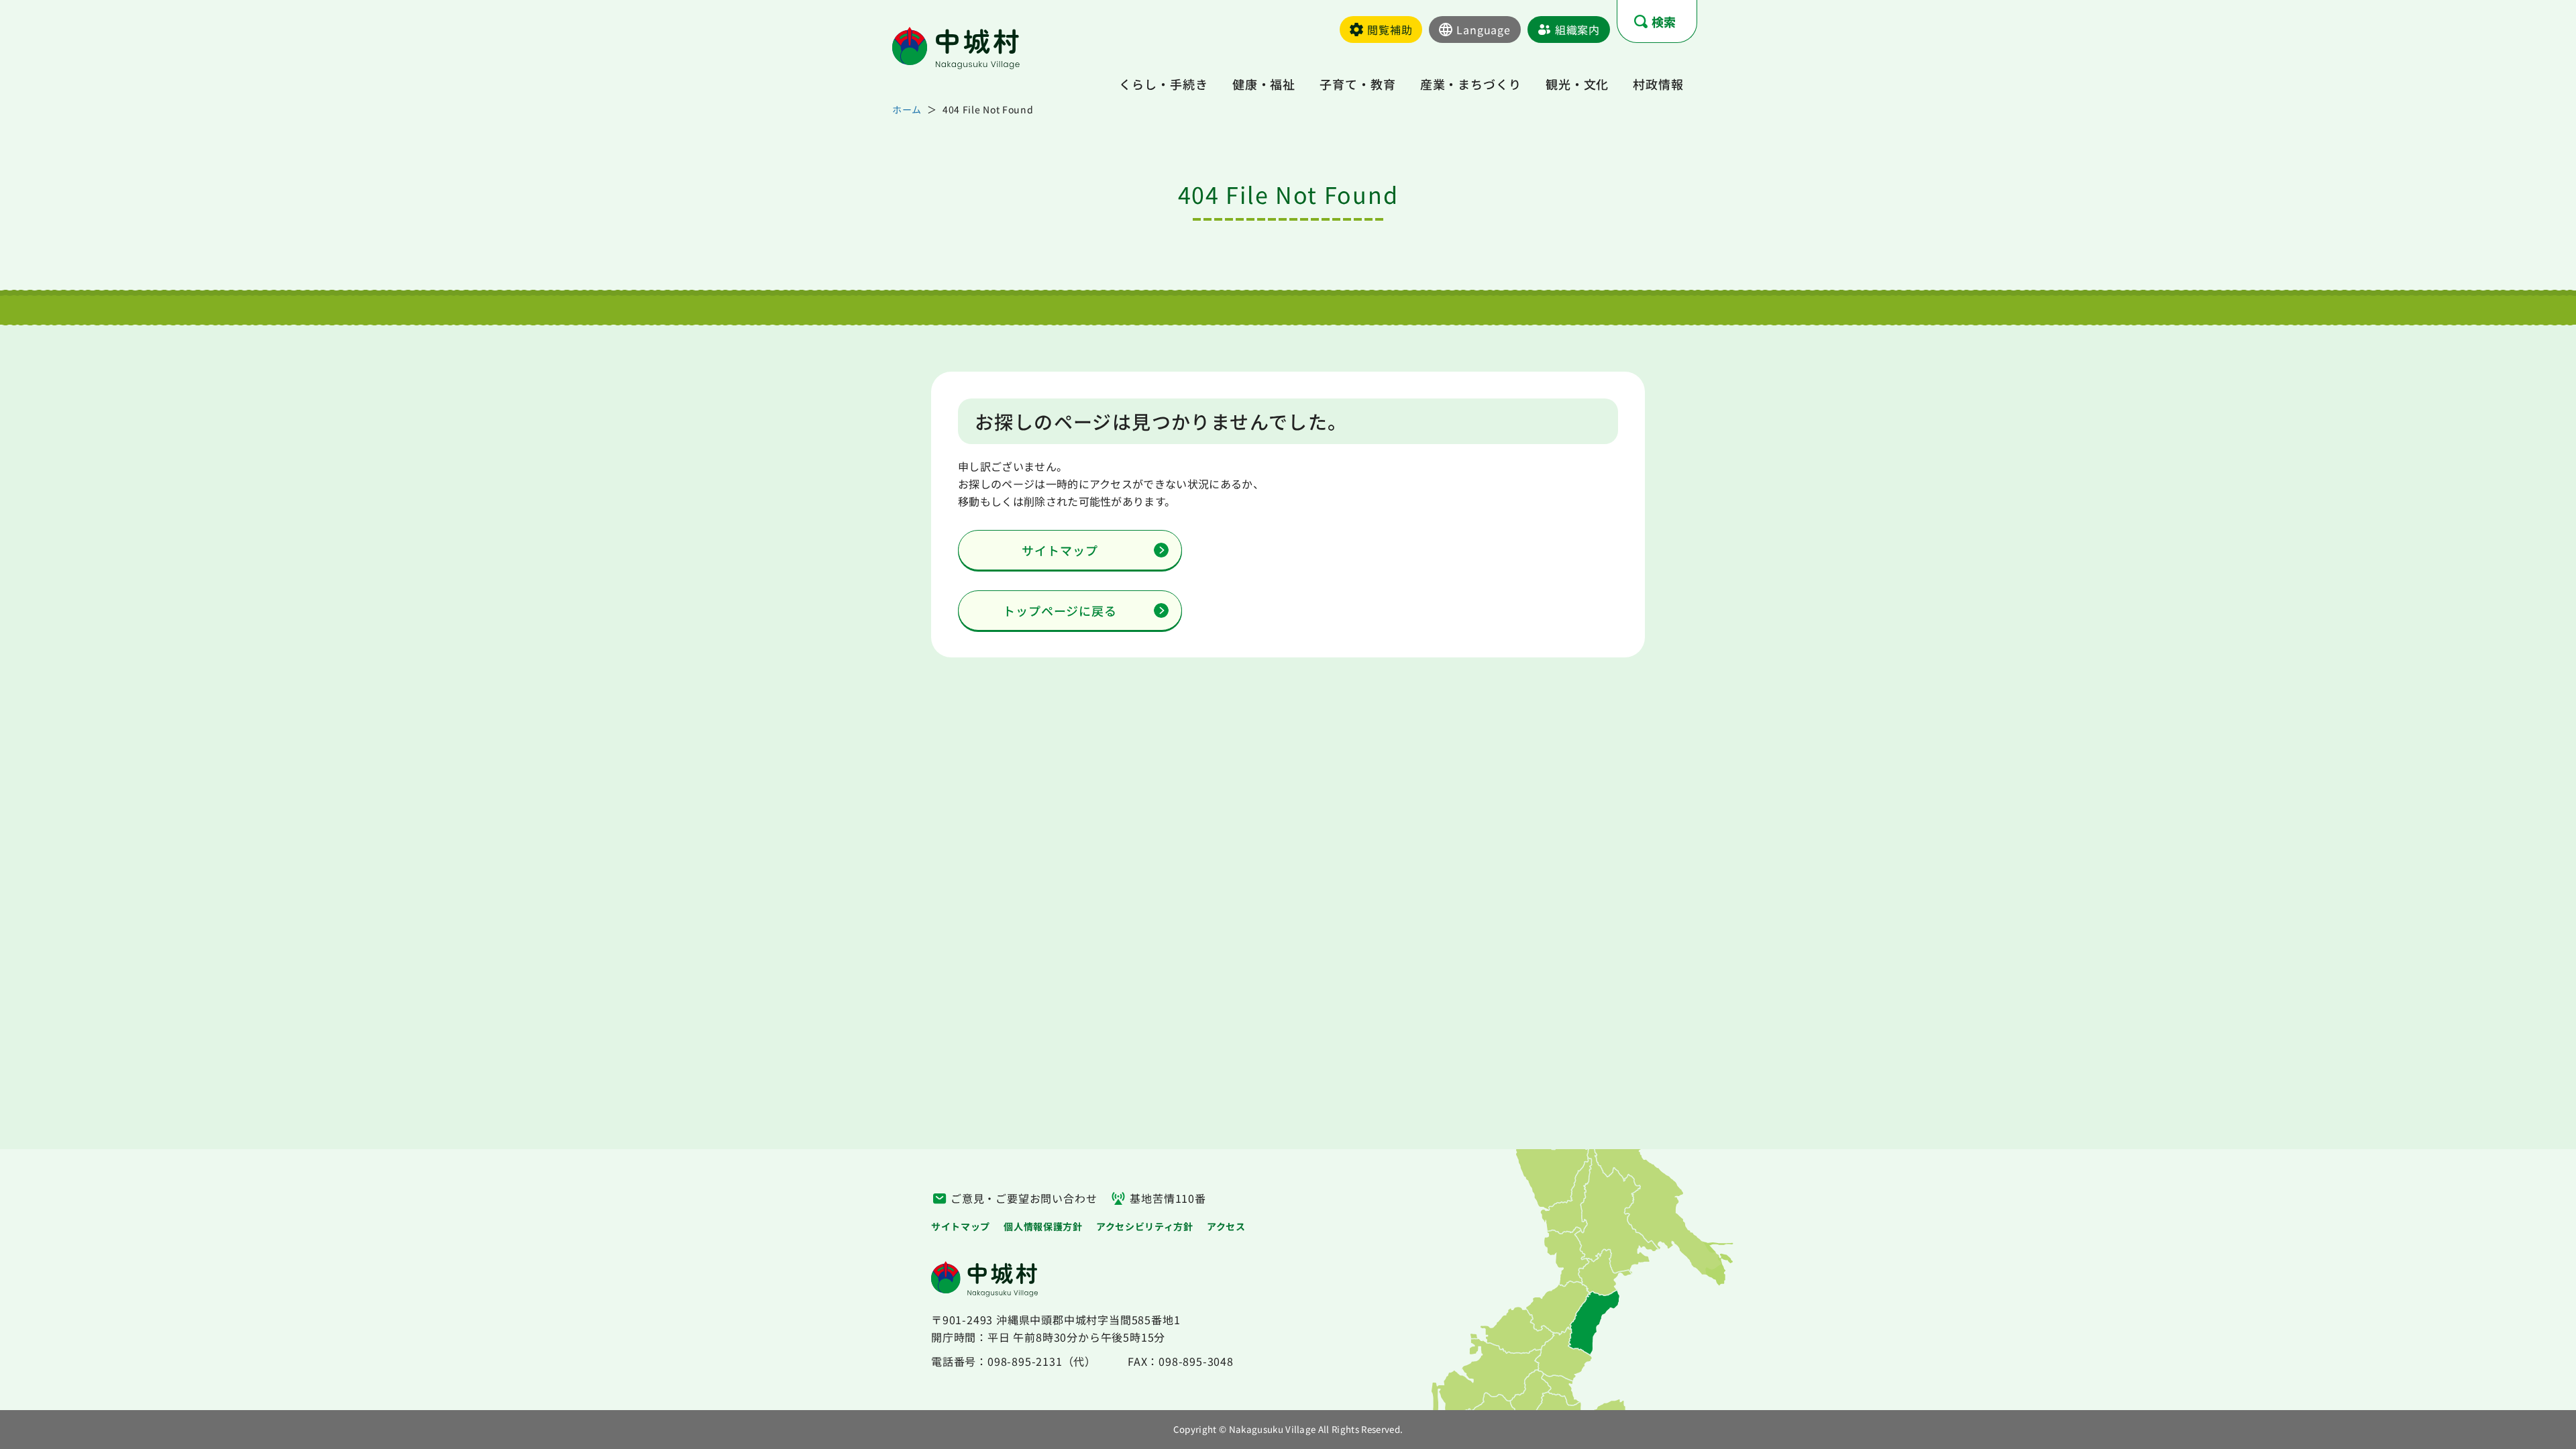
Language (1483, 30)
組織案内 (1577, 30)
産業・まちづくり (1471, 84)
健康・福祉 (1264, 84)
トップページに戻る (1060, 610)
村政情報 (1658, 84)
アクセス (1226, 1226)
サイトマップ (1060, 550)
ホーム (907, 109)
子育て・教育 (1357, 84)
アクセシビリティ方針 (1145, 1226)
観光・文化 (1577, 84)
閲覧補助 (1390, 30)
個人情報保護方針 (1043, 1226)
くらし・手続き (1163, 84)
